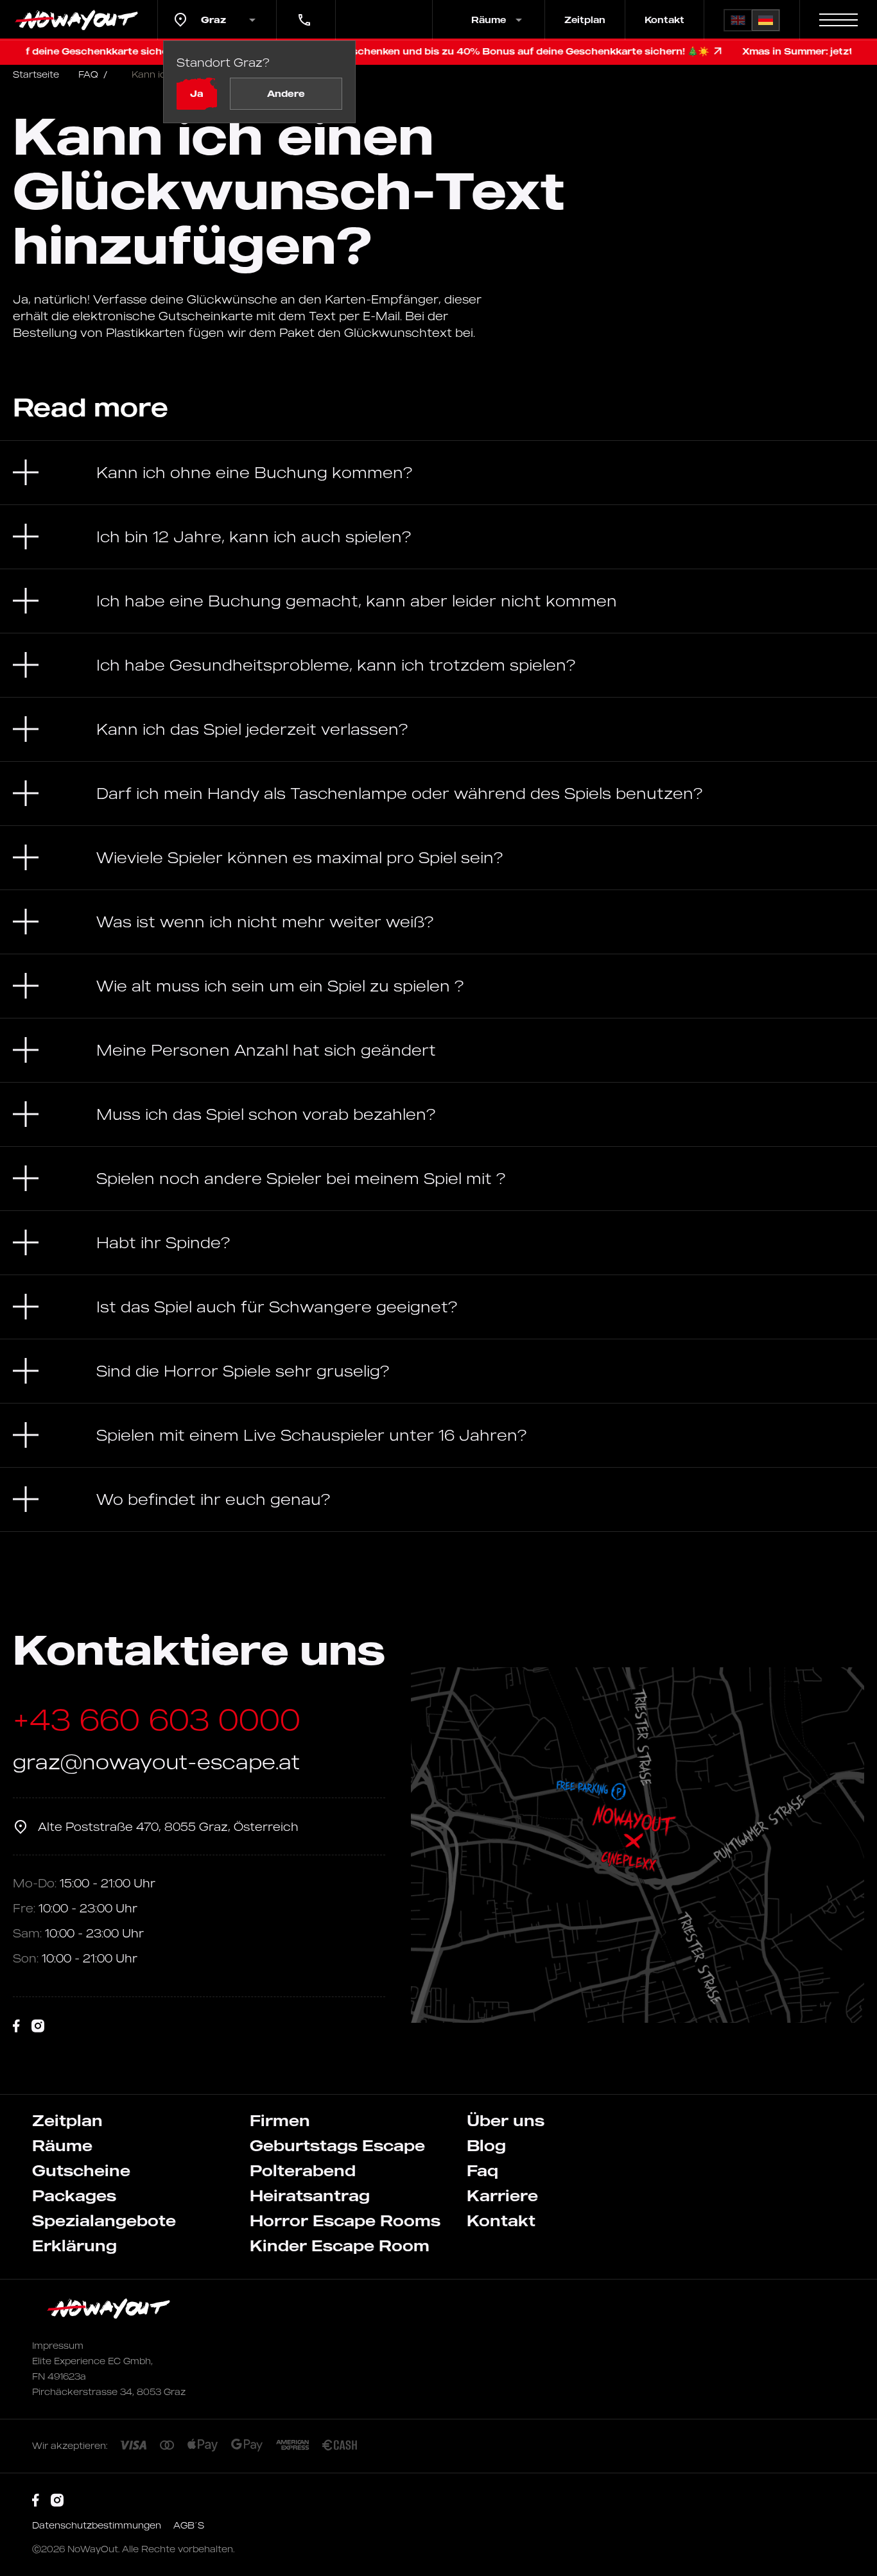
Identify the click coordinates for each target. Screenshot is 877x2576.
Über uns (506, 2120)
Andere (286, 93)
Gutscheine (81, 2170)
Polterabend (303, 2170)
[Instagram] (38, 2026)
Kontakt (664, 20)
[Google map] (638, 1845)
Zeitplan (585, 20)
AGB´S (189, 2525)
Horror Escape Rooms (345, 2220)
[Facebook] (16, 2026)
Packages (74, 2195)
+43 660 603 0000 (303, 11)
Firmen (280, 2120)
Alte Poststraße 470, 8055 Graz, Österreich (168, 1826)
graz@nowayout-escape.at (156, 1761)
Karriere (502, 2195)
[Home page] (79, 20)
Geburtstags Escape (337, 2145)
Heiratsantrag (310, 2195)
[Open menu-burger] (838, 20)
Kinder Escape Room (340, 2245)
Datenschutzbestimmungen (98, 2525)
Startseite (36, 74)
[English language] (738, 20)
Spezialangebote (104, 2220)
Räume (62, 2145)
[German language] (766, 20)
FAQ (93, 74)
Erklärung (74, 2245)
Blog (486, 2145)
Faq (482, 2170)
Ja (197, 93)
